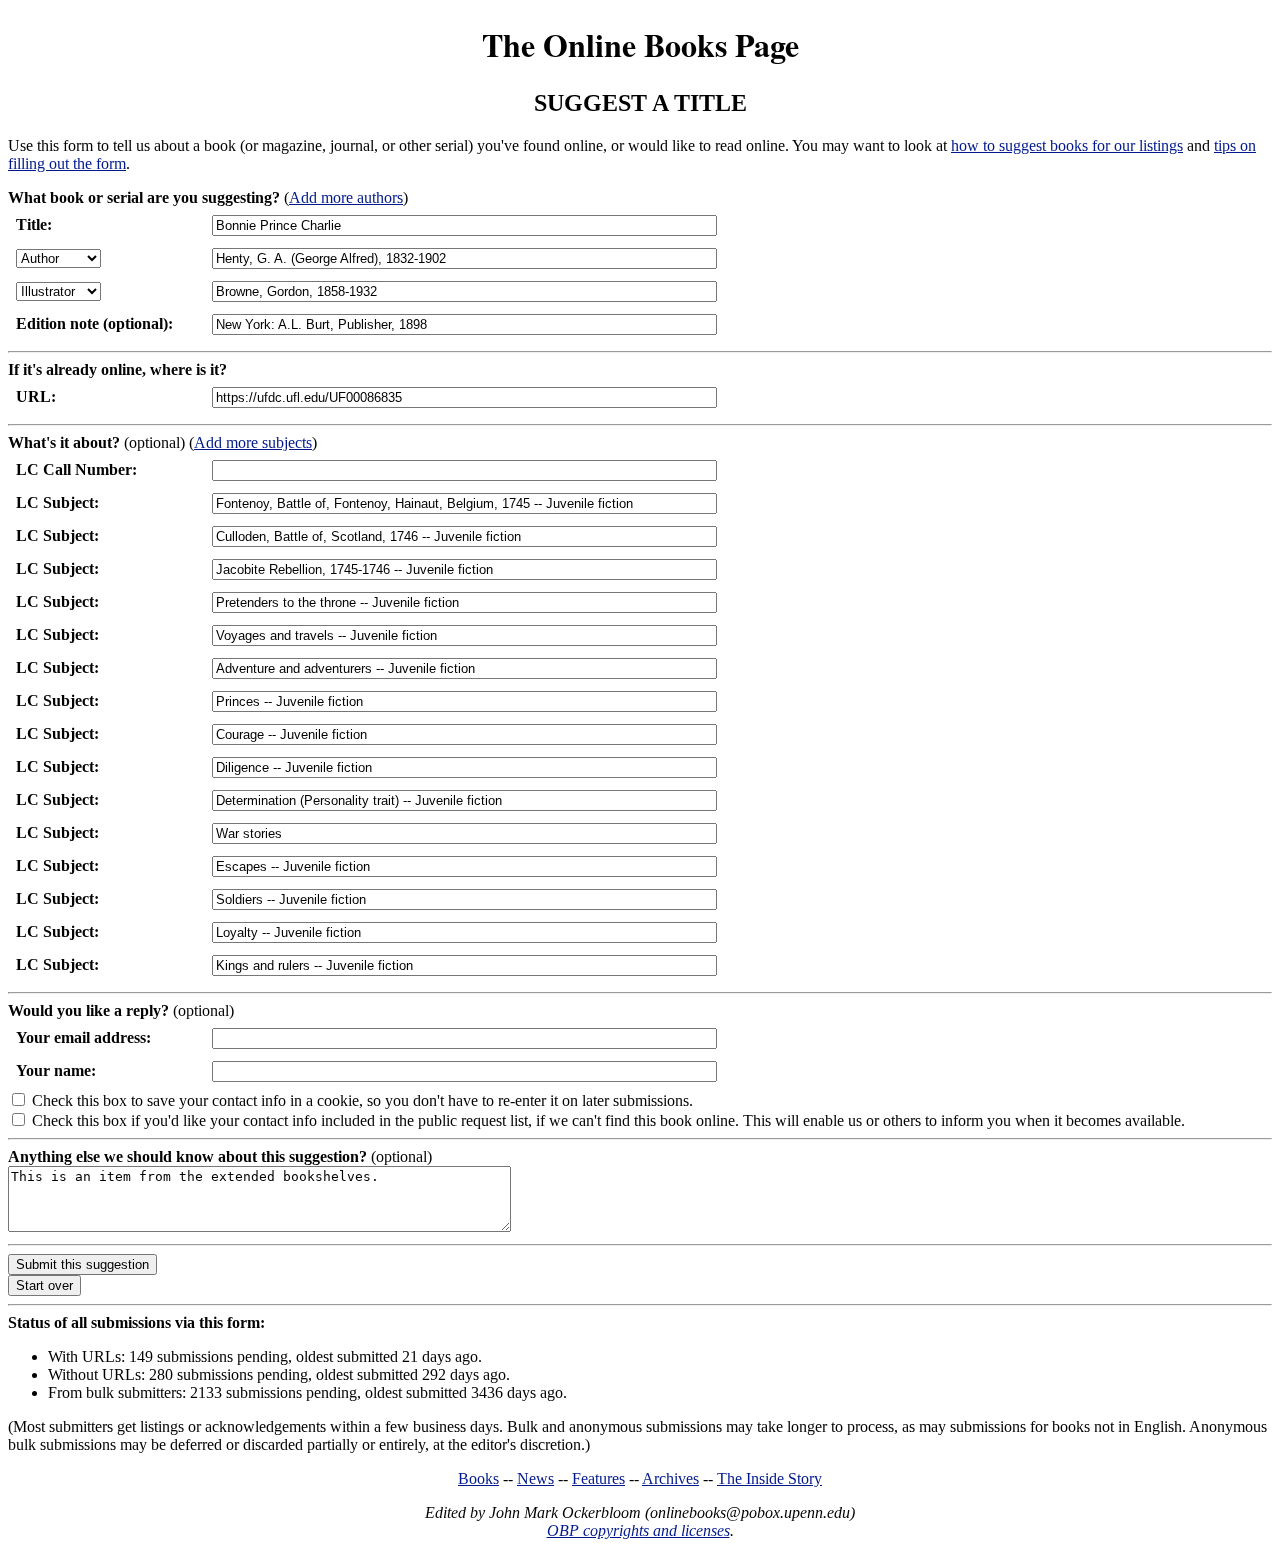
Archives (670, 1478)
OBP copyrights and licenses (638, 1530)
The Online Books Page (640, 44)
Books (478, 1478)
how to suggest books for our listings (1067, 145)
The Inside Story (769, 1478)
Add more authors (346, 197)
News (535, 1478)
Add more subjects (253, 442)
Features (598, 1478)
